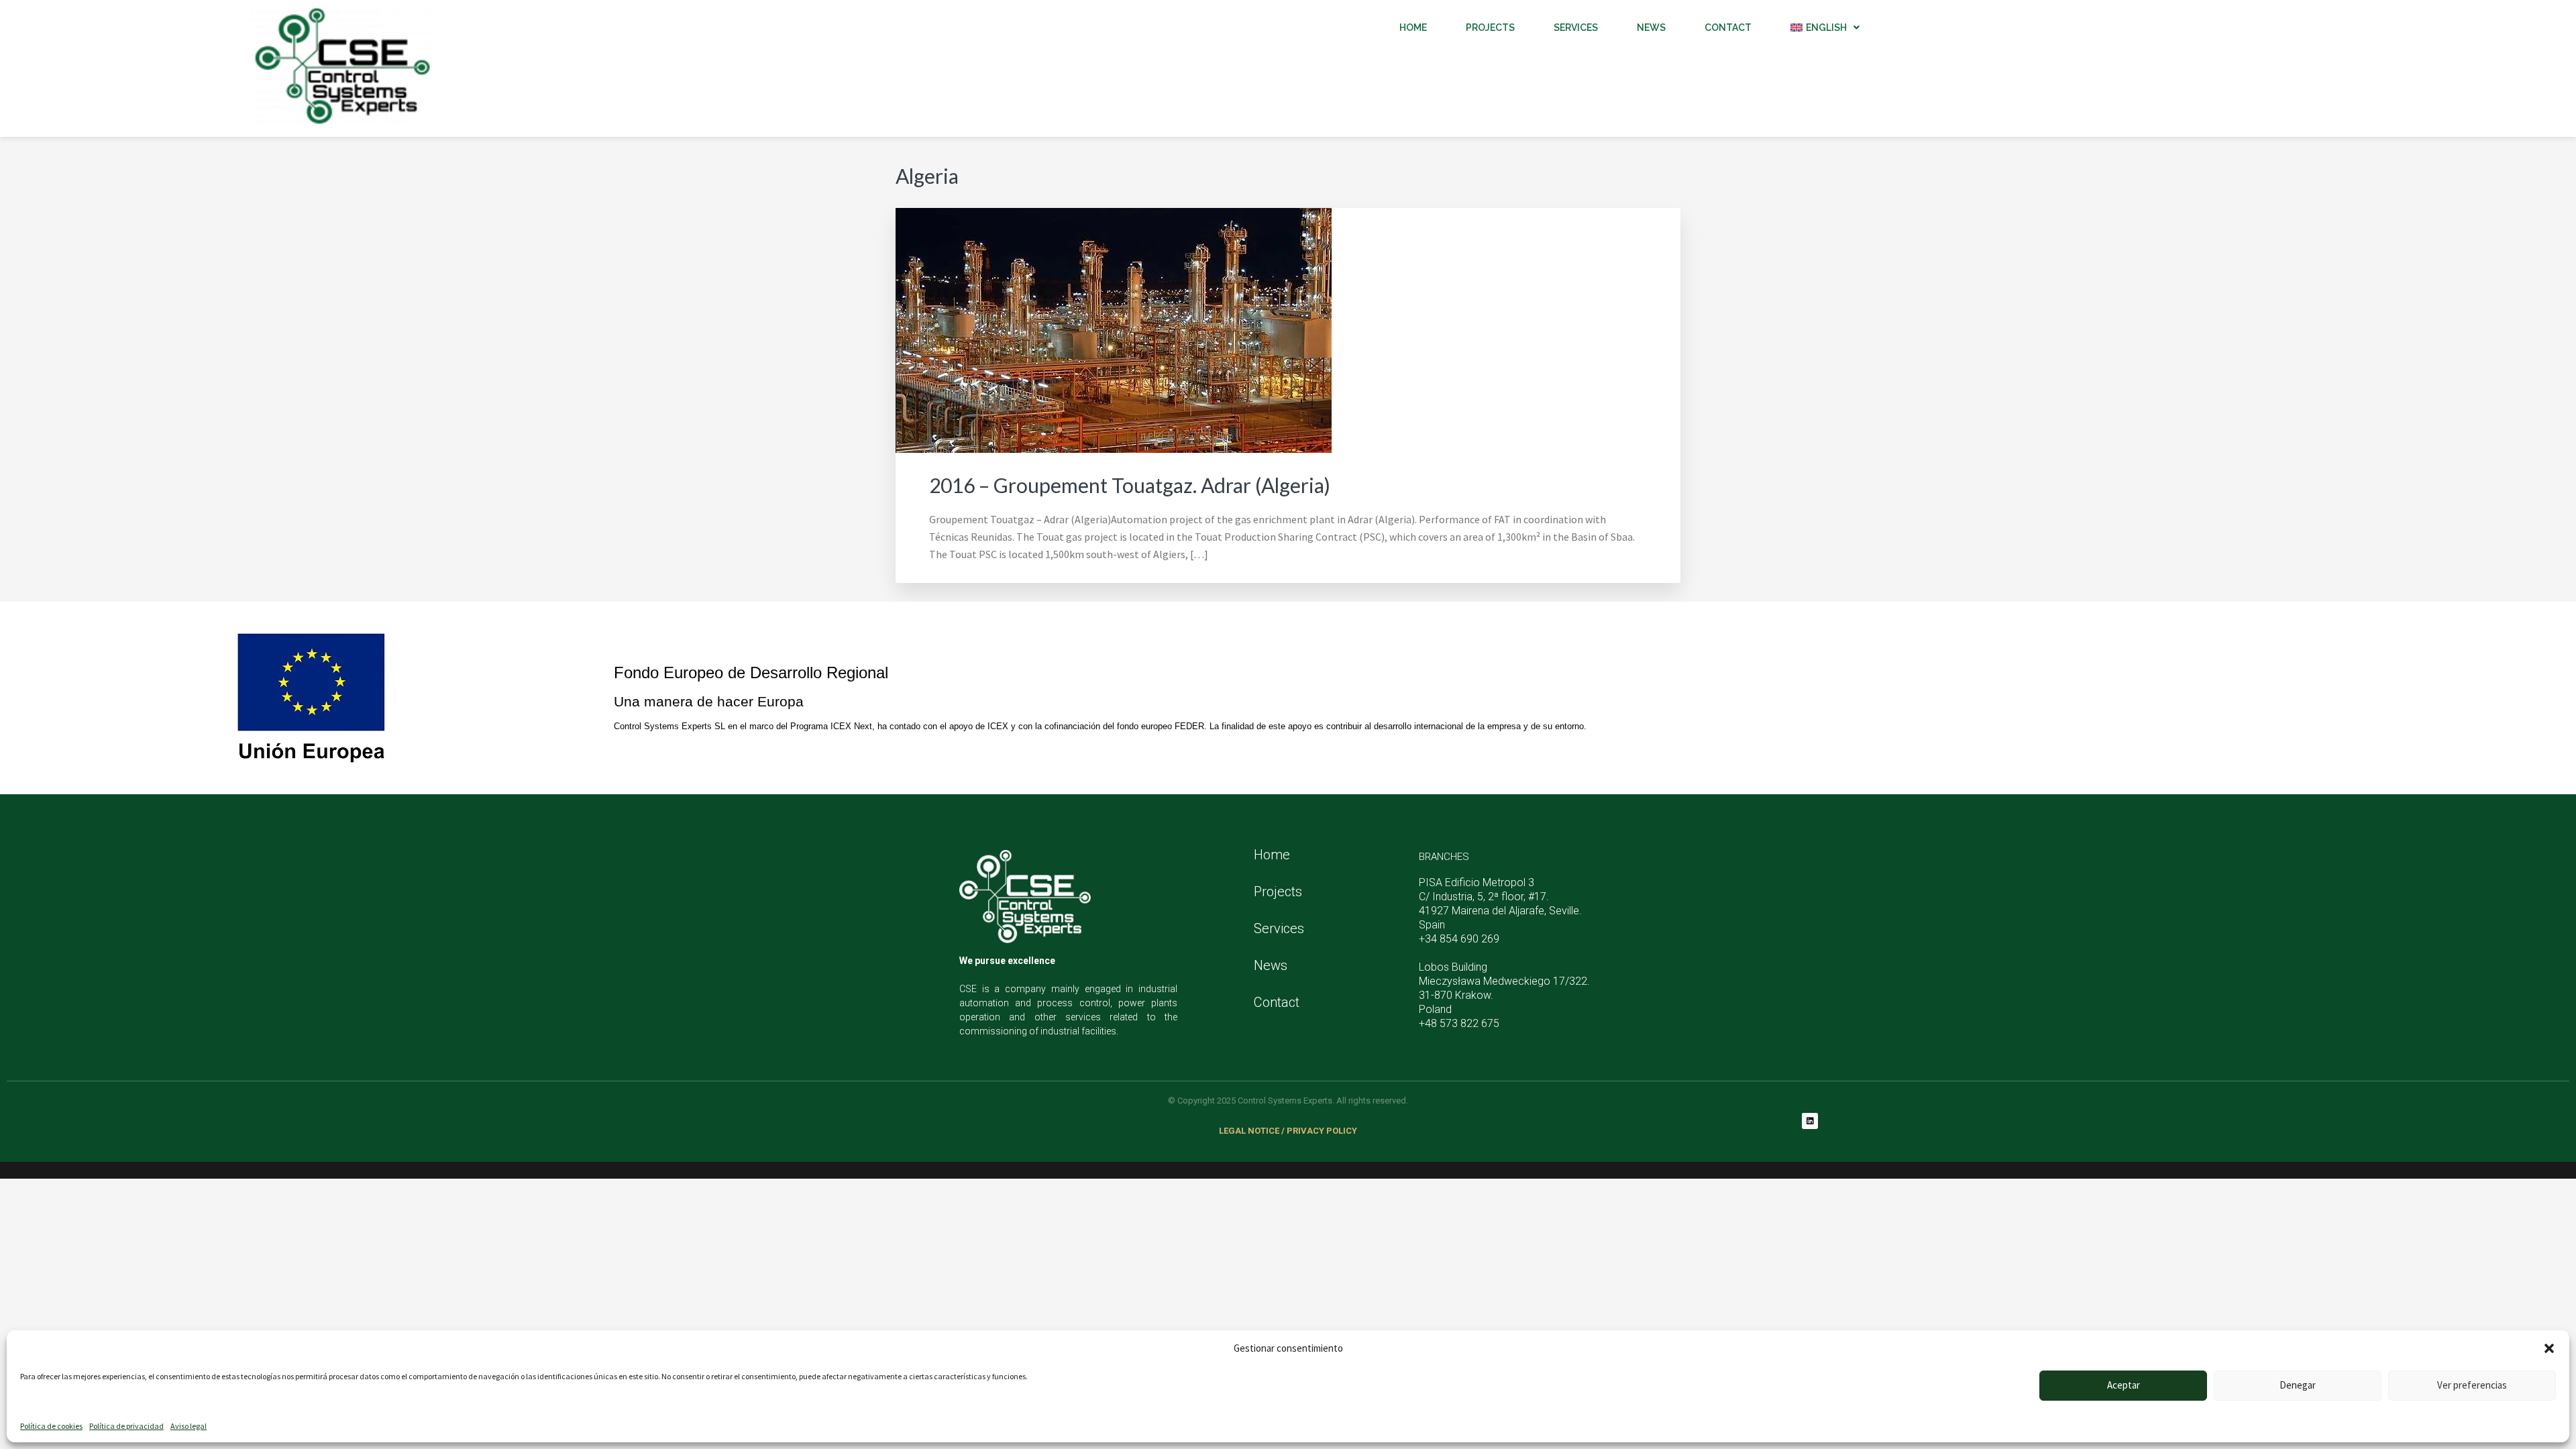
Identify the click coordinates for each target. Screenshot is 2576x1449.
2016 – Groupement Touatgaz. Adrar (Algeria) (1130, 485)
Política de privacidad (126, 1426)
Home (1413, 28)
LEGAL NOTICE (1249, 1131)
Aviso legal (189, 1426)
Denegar (2298, 1385)
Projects (1490, 28)
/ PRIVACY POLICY (1319, 1131)
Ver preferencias (2472, 1385)
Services (1576, 28)
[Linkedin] (1810, 1121)
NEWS (1651, 28)
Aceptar (2124, 1385)
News (1271, 965)
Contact (1728, 28)
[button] (2549, 1348)
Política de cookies (51, 1426)
